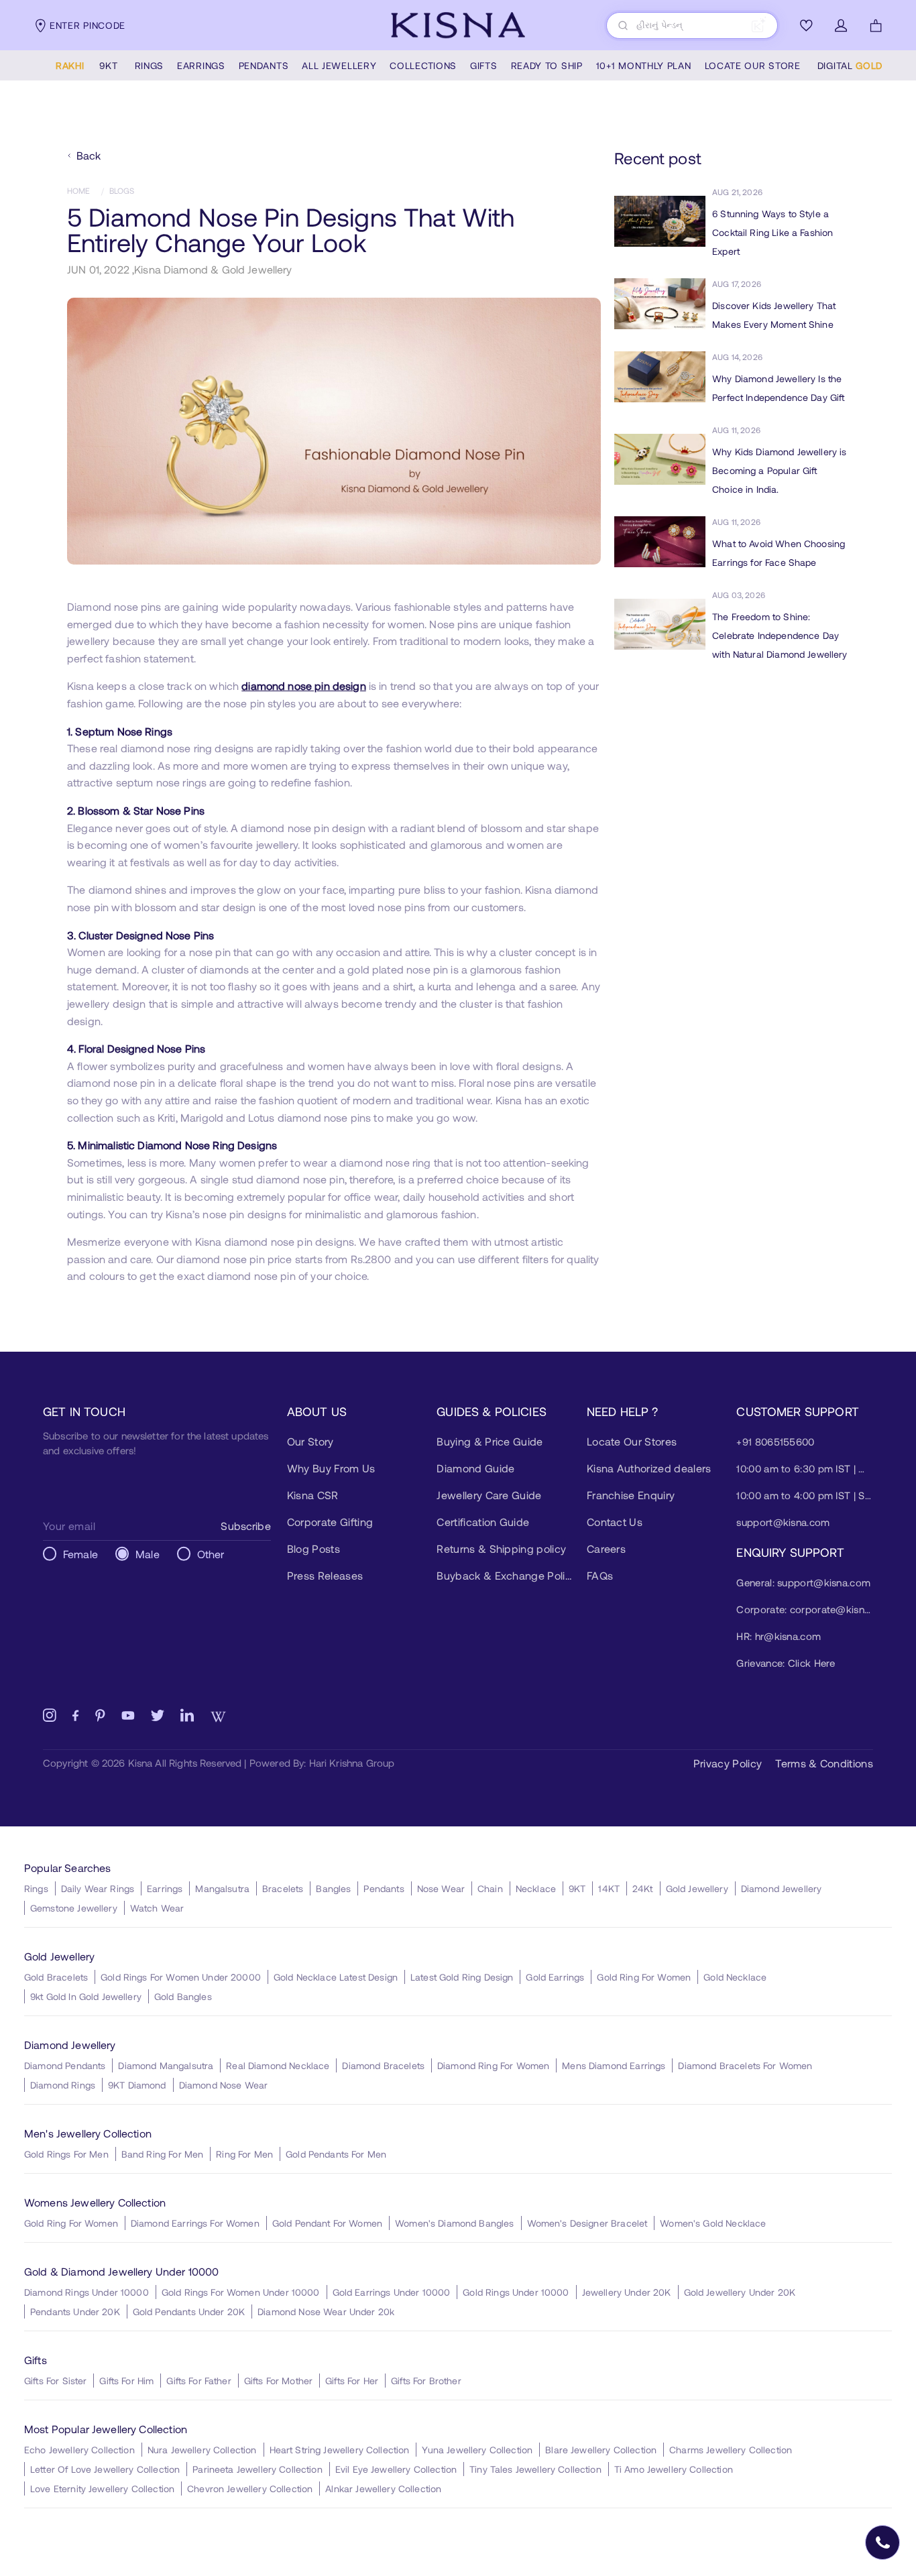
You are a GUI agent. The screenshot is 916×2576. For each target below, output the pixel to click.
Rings (36, 1888)
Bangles (333, 1888)
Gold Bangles (183, 1996)
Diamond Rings (63, 2085)
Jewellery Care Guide (489, 1495)
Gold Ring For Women (644, 1977)
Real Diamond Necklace (278, 2065)
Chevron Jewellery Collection (250, 2489)
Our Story (310, 1441)
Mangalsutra (222, 1888)
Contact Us (615, 1522)
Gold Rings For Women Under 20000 (181, 1977)
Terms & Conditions (824, 1763)
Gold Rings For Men (66, 2154)
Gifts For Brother (426, 2381)
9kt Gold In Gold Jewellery (86, 1996)
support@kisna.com (783, 1522)
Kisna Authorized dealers (649, 1468)
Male (148, 1554)
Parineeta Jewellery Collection (257, 2469)
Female (80, 1554)
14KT (609, 1888)
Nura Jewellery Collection (202, 2450)
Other (211, 1554)
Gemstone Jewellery (74, 1908)
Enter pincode (88, 25)
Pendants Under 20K (75, 2311)
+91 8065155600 (775, 1442)
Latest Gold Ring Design (462, 1977)
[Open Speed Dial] (882, 2542)
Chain (490, 1888)
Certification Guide (483, 1522)
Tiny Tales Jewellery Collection (535, 2469)
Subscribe (245, 1526)
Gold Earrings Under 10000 (392, 2292)
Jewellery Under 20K (627, 2292)
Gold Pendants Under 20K (189, 2311)
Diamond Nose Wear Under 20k (326, 2311)
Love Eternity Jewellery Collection (102, 2489)
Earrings (165, 1888)
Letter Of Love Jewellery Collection (105, 2469)
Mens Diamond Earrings (614, 2065)
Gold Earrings (555, 1977)
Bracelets (283, 1888)
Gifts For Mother (278, 2381)
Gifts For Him (126, 2381)
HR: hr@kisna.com (779, 1636)
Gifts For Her (352, 2381)
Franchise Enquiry (631, 1495)
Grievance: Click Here (786, 1663)
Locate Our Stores (632, 1441)
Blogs (122, 190)
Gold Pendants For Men (336, 2154)
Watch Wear (157, 1908)
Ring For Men (244, 2154)
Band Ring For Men (163, 2154)
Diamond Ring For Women (493, 2065)
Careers (606, 1548)
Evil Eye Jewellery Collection (396, 2469)
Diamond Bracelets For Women (745, 2065)
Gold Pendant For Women (327, 2223)
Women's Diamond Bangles (454, 2223)
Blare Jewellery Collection (601, 2450)
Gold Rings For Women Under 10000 (241, 2292)
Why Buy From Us (331, 1468)
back (89, 155)
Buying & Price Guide (490, 1441)
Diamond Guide (475, 1468)
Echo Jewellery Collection (79, 2450)
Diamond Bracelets (383, 2065)
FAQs (600, 1575)
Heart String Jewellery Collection (340, 2450)
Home (79, 190)
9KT (577, 1888)
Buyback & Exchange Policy (505, 1575)
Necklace (536, 1888)
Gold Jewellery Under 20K (740, 2292)
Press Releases (325, 1575)
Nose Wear (441, 1888)
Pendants (384, 1888)
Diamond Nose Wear (224, 2085)
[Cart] (876, 25)
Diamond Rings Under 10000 (87, 2292)
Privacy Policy (728, 1763)
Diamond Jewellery (782, 1888)
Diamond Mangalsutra (166, 2065)
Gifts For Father (198, 2381)
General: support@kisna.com (803, 1582)
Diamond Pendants (65, 2065)
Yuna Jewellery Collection (477, 2450)
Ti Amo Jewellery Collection (674, 2469)
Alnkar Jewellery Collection (383, 2489)
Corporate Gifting (330, 1522)
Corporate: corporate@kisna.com (805, 1609)
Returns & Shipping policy (501, 1548)
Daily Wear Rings (98, 1888)
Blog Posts (313, 1548)
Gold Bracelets (56, 1977)
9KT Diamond (137, 2085)
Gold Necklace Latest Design (336, 1977)
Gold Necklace (735, 1977)
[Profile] (841, 25)
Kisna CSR (313, 1495)
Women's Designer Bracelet (587, 2223)
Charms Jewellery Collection (731, 2450)
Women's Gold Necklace (713, 2223)
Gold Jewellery (697, 1888)
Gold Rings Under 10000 (516, 2292)
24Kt (643, 1888)
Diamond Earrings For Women (195, 2223)
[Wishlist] (806, 25)
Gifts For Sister (55, 2381)
